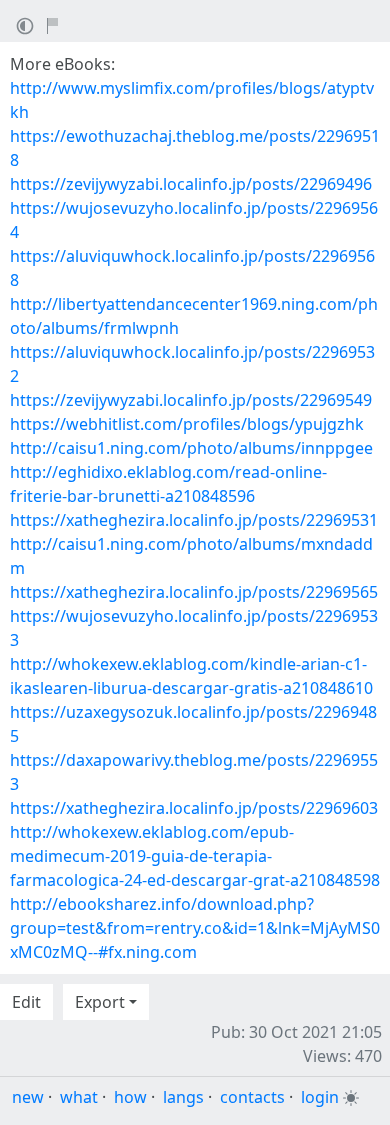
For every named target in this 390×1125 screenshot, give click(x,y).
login (320, 1097)
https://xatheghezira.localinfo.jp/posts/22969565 (194, 592)
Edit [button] (26, 1002)
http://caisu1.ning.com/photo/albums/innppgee (191, 448)
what (79, 1097)
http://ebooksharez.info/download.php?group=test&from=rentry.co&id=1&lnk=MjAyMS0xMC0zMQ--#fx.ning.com (195, 928)
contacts (252, 1097)
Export (100, 1002)
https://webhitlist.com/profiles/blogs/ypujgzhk (187, 424)
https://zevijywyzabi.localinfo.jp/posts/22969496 (191, 184)
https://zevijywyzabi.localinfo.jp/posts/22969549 (191, 400)
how (130, 1097)
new (28, 1097)
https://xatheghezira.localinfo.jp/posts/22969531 (194, 520)
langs (183, 1097)
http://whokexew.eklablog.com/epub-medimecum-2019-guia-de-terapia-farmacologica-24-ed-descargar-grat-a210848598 (195, 856)
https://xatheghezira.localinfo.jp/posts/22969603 (194, 808)
